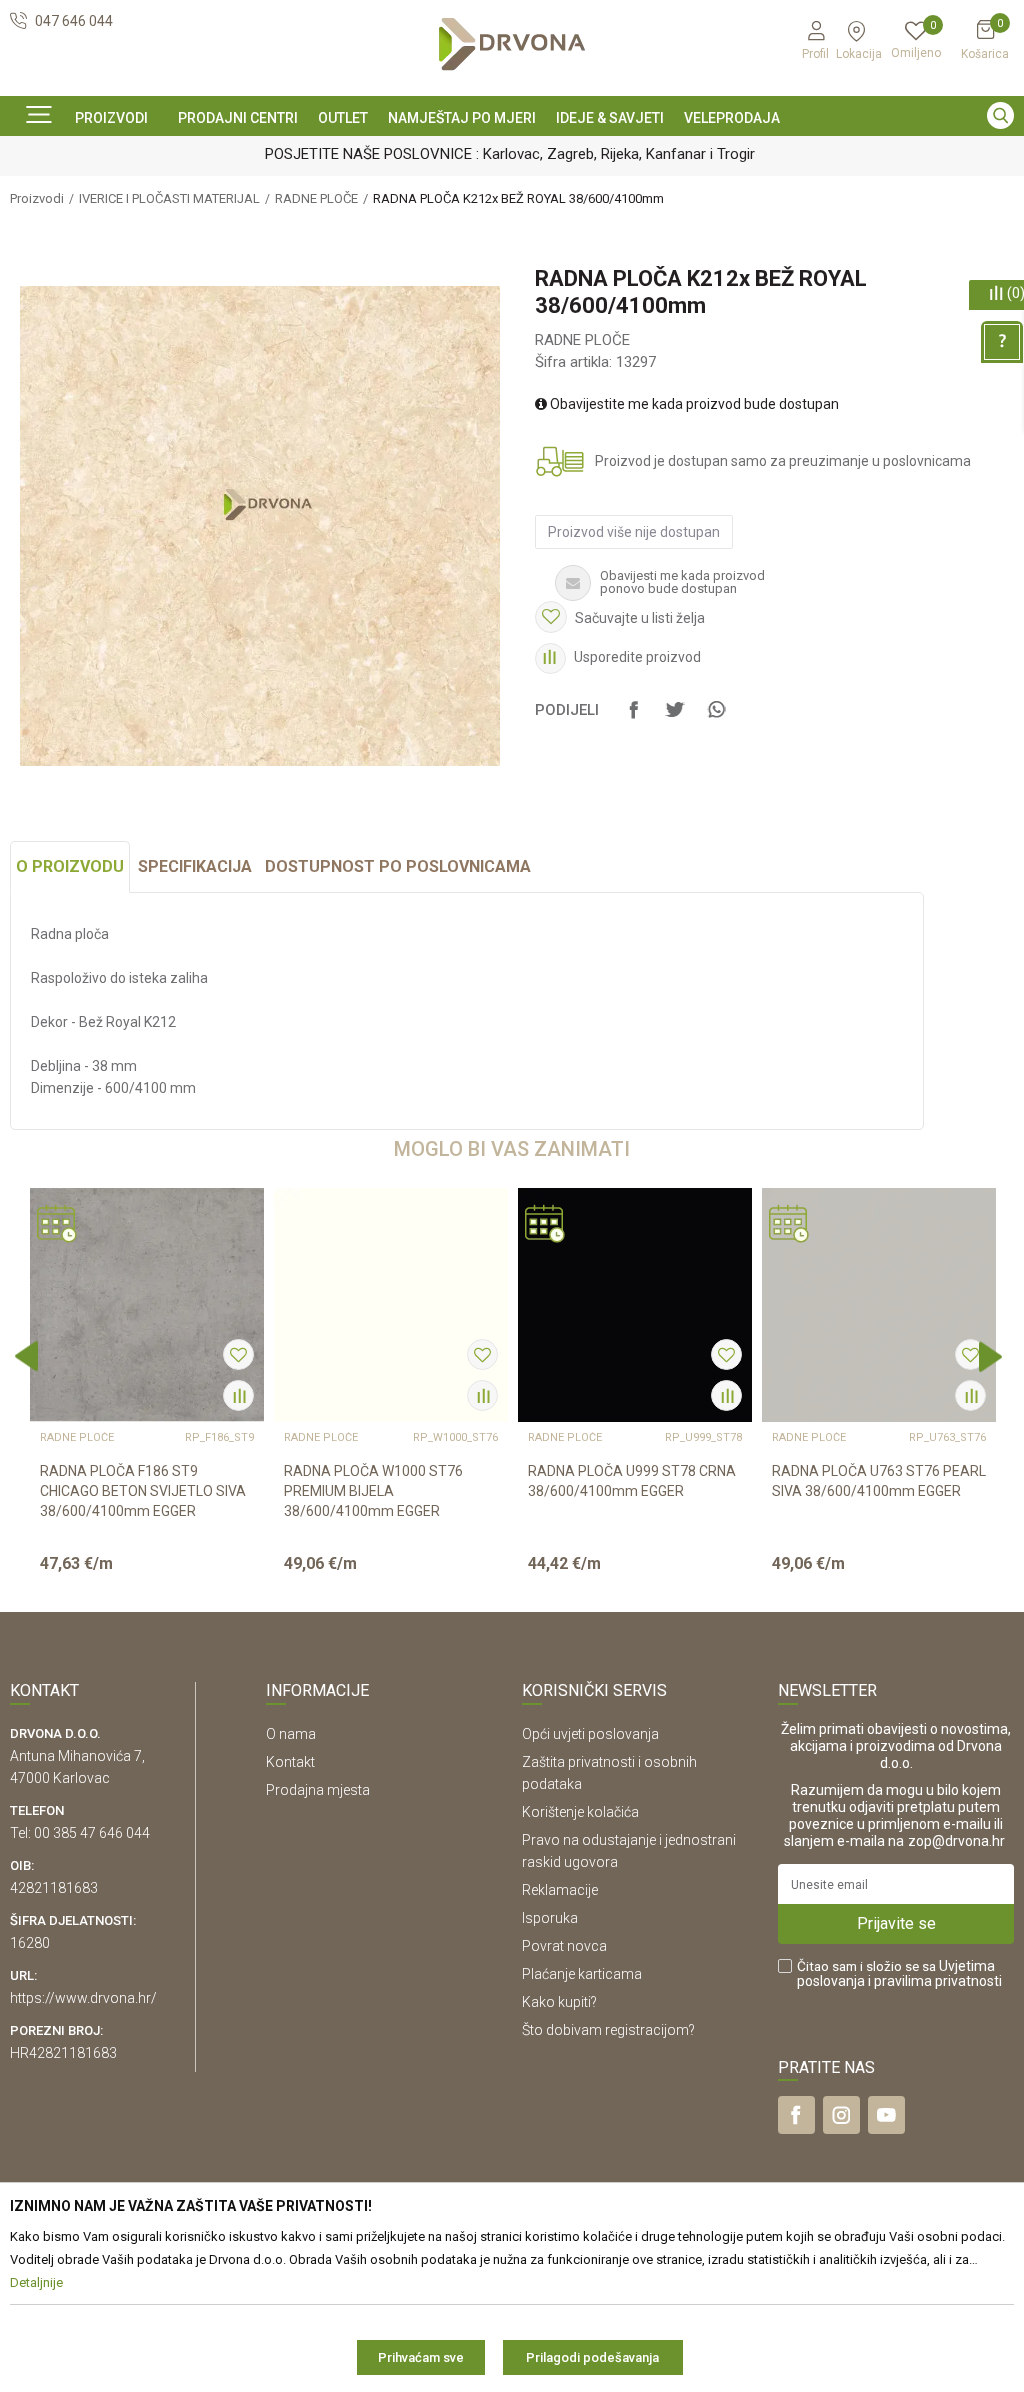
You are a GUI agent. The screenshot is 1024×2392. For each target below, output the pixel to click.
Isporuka (550, 1918)
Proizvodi (37, 198)
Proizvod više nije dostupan (634, 532)
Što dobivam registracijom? (608, 2030)
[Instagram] (841, 2115)
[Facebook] (634, 719)
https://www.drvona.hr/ (83, 1998)
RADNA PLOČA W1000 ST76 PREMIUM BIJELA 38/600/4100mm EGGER (373, 1491)
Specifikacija (195, 866)
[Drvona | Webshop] (512, 44)
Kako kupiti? (559, 2002)
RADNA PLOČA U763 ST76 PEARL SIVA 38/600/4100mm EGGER (879, 1481)
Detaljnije (145, 1580)
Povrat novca (564, 1946)
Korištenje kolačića (580, 1812)
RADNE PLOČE (316, 198)
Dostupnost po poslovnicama (398, 866)
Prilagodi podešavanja (592, 2357)
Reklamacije (560, 1890)
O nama (291, 1734)
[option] (512, 153)
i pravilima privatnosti (935, 1981)
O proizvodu (70, 866)
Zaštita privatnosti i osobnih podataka (609, 1773)
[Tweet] (675, 719)
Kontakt (290, 1762)
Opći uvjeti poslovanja (590, 1734)
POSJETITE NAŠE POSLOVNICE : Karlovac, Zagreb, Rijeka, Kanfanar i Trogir (510, 154)
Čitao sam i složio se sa (899, 1974)
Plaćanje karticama (582, 1974)
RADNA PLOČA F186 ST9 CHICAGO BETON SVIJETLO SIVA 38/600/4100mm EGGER (143, 1491)
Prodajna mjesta (318, 1790)
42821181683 (54, 1888)
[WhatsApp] (716, 719)
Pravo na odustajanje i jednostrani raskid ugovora (629, 1851)
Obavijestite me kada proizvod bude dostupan (693, 404)
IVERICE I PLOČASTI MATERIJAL (169, 198)
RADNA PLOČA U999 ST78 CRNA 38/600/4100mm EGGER (632, 1481)
